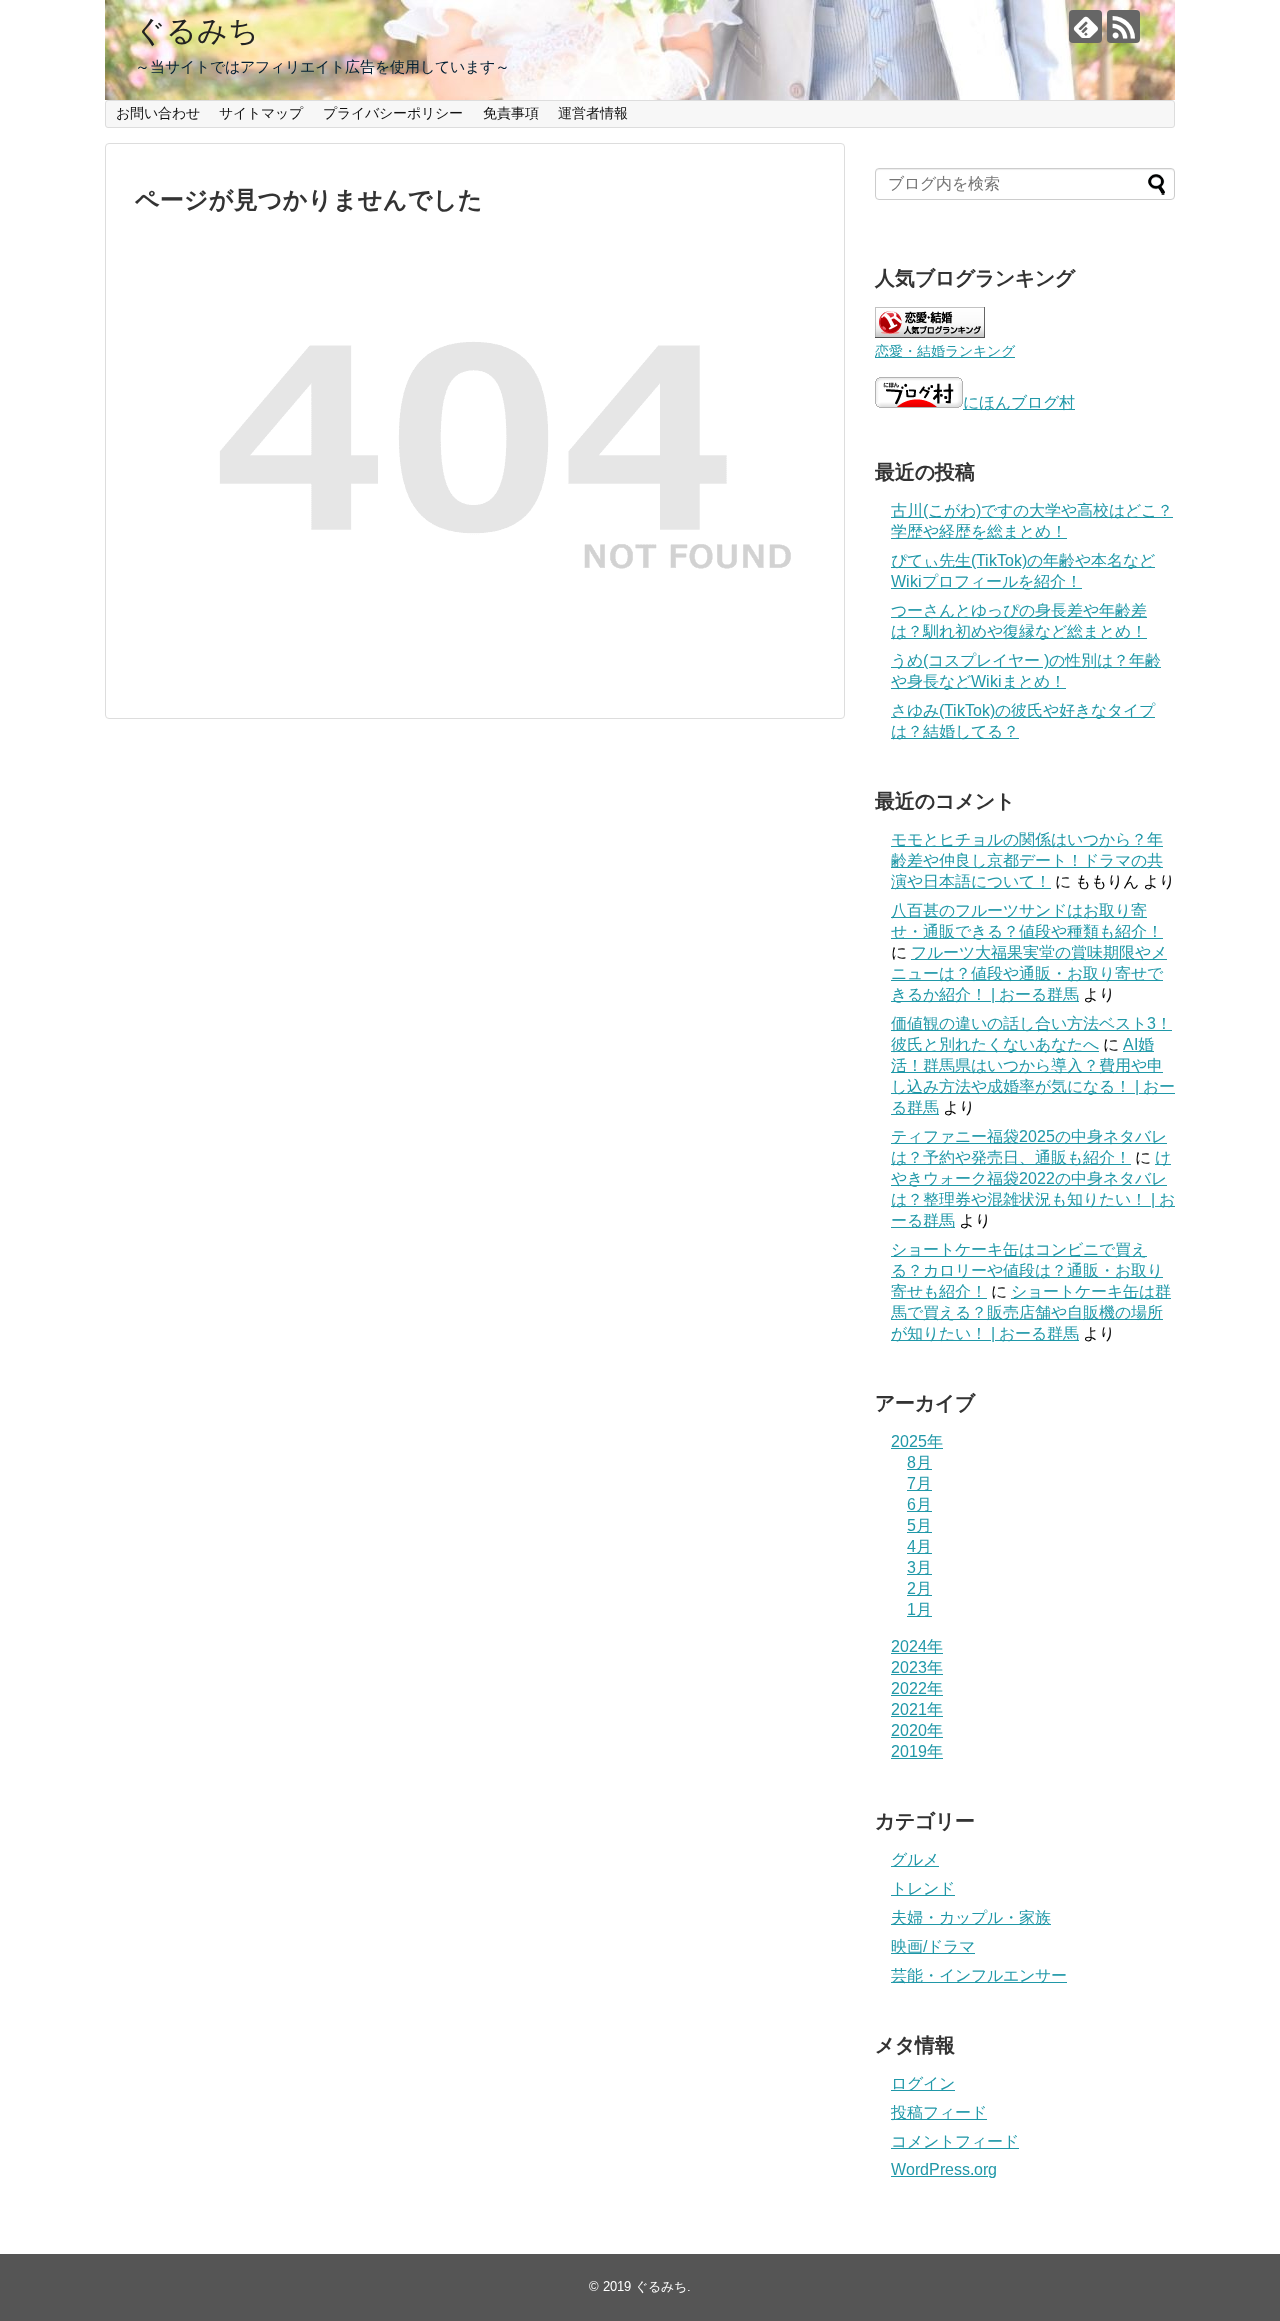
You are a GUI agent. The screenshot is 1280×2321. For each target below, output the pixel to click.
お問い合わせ (158, 113)
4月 (919, 1546)
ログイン (923, 2083)
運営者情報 (593, 113)
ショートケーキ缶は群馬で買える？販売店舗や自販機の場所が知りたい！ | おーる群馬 (1031, 1312)
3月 (919, 1567)
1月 (919, 1609)
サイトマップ (261, 113)
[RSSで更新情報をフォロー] (1123, 26)
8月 (919, 1462)
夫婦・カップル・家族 (971, 1917)
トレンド (923, 1888)
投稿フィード (939, 2112)
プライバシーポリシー (393, 113)
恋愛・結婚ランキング (945, 351)
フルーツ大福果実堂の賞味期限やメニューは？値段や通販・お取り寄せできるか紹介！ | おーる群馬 (1029, 973)
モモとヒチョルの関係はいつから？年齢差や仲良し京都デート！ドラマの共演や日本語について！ (1027, 860)
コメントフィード (955, 2141)
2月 (919, 1588)
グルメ (915, 1859)
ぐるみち (197, 30)
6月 (919, 1504)
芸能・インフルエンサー (979, 1975)
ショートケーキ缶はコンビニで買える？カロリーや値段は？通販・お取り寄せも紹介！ (1027, 1270)
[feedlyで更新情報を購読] (1085, 26)
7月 (919, 1483)
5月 (919, 1525)
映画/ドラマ (933, 1946)
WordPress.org (944, 2169)
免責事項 (511, 113)
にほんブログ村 (1019, 402)
